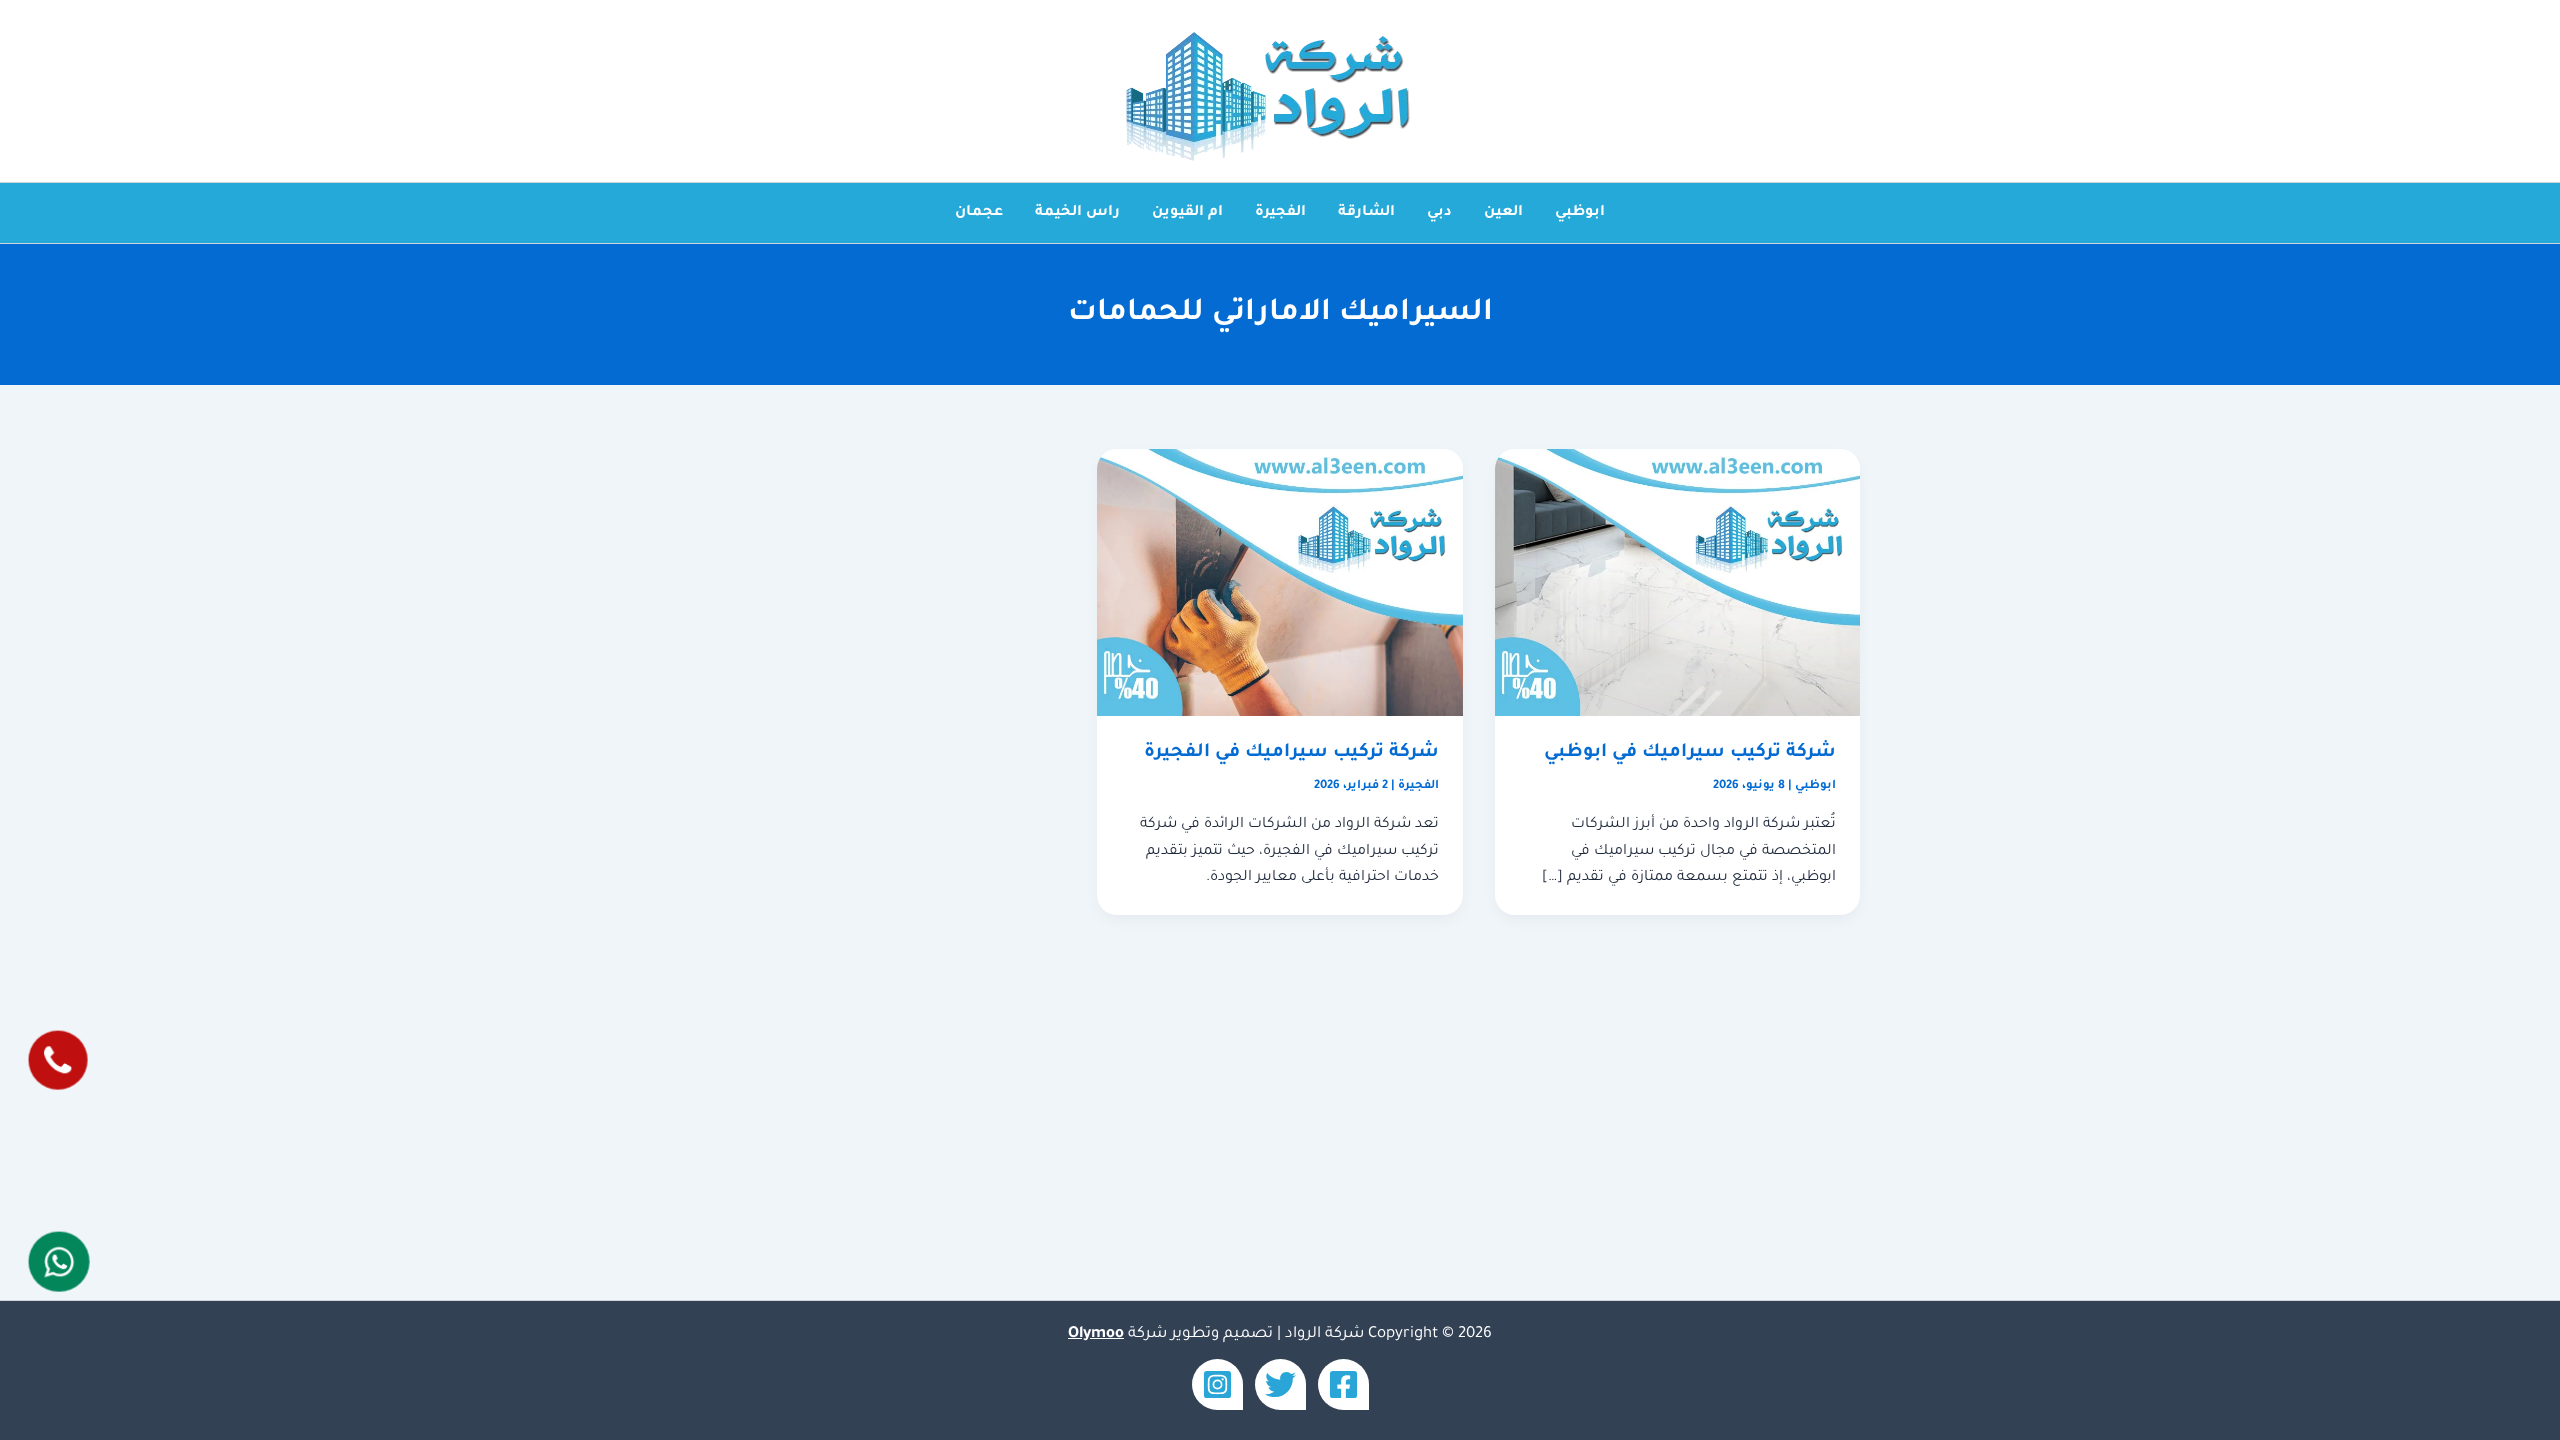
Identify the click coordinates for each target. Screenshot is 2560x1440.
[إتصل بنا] (57, 1060)
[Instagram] (1217, 1384)
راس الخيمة (1077, 213)
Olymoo (1096, 1334)
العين (1503, 213)
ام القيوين (1187, 213)
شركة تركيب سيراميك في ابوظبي (1690, 753)
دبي (1439, 213)
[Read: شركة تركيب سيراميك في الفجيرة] (1279, 584)
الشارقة (1366, 213)
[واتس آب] (58, 1261)
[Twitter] (1280, 1384)
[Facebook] (1343, 1384)
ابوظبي (1580, 213)
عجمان (979, 213)
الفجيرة (1280, 213)
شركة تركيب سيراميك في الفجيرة (1291, 753)
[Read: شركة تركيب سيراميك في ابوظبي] (1677, 584)
